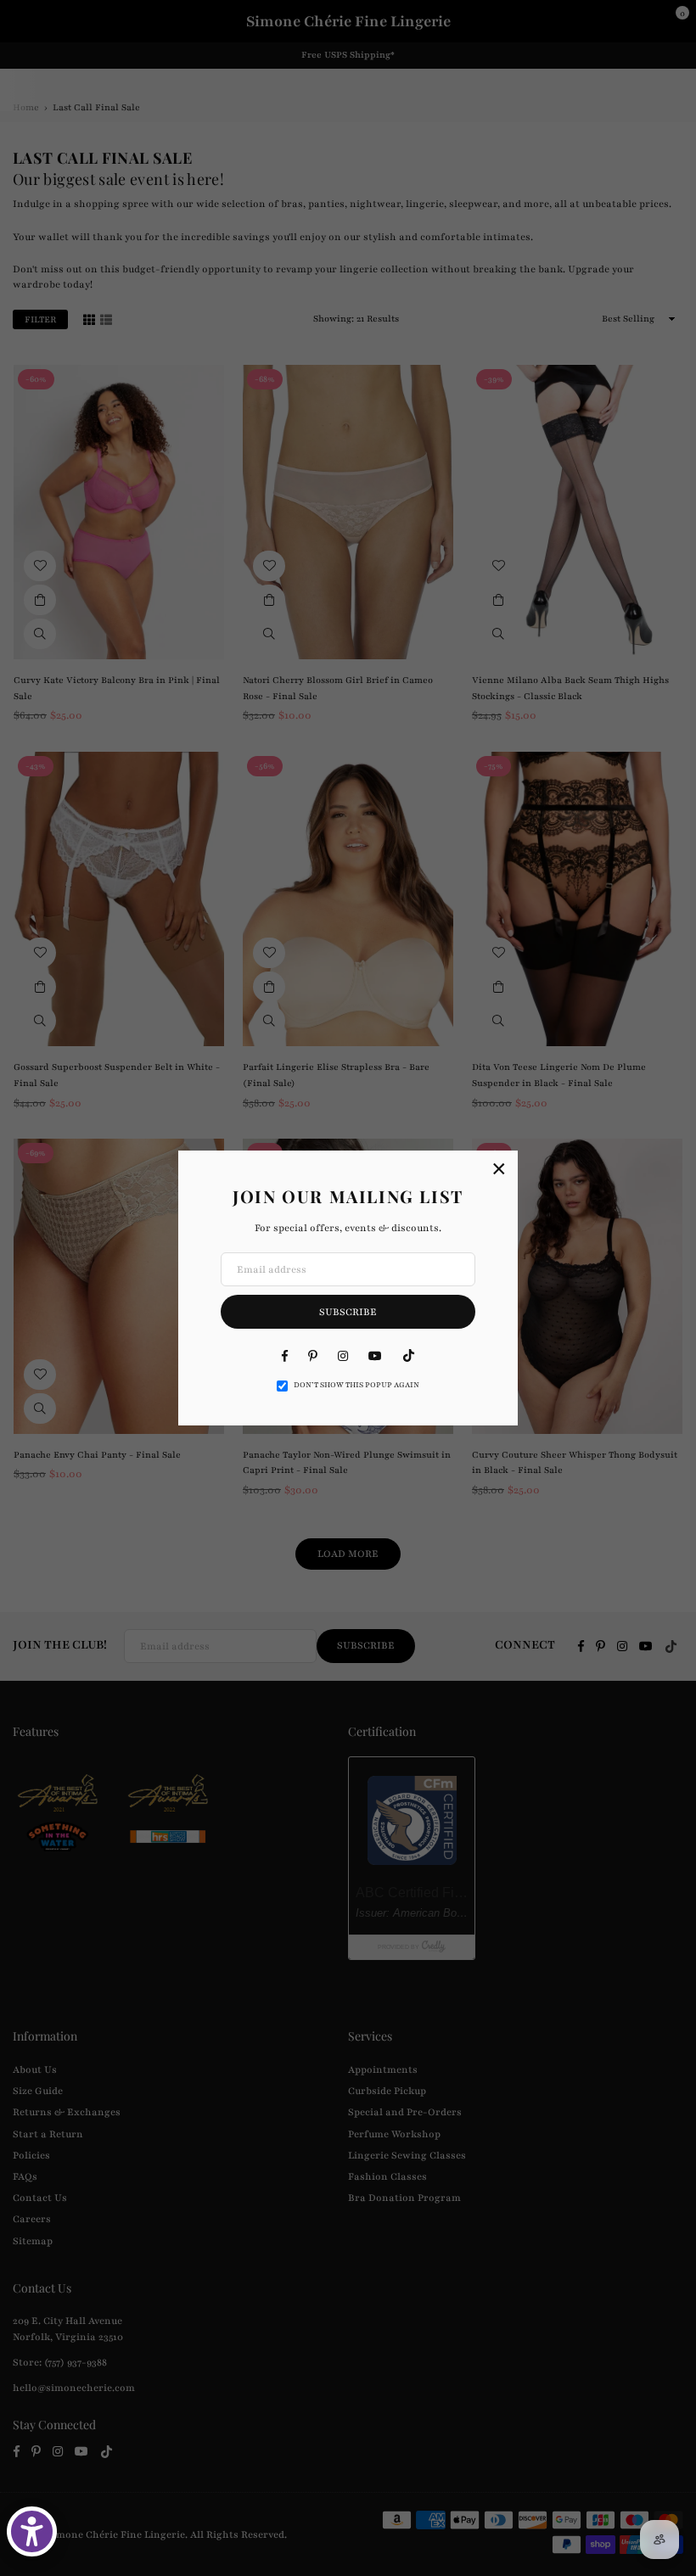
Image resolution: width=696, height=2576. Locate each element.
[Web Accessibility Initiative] (32, 2531)
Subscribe (348, 1312)
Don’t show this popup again (356, 1385)
